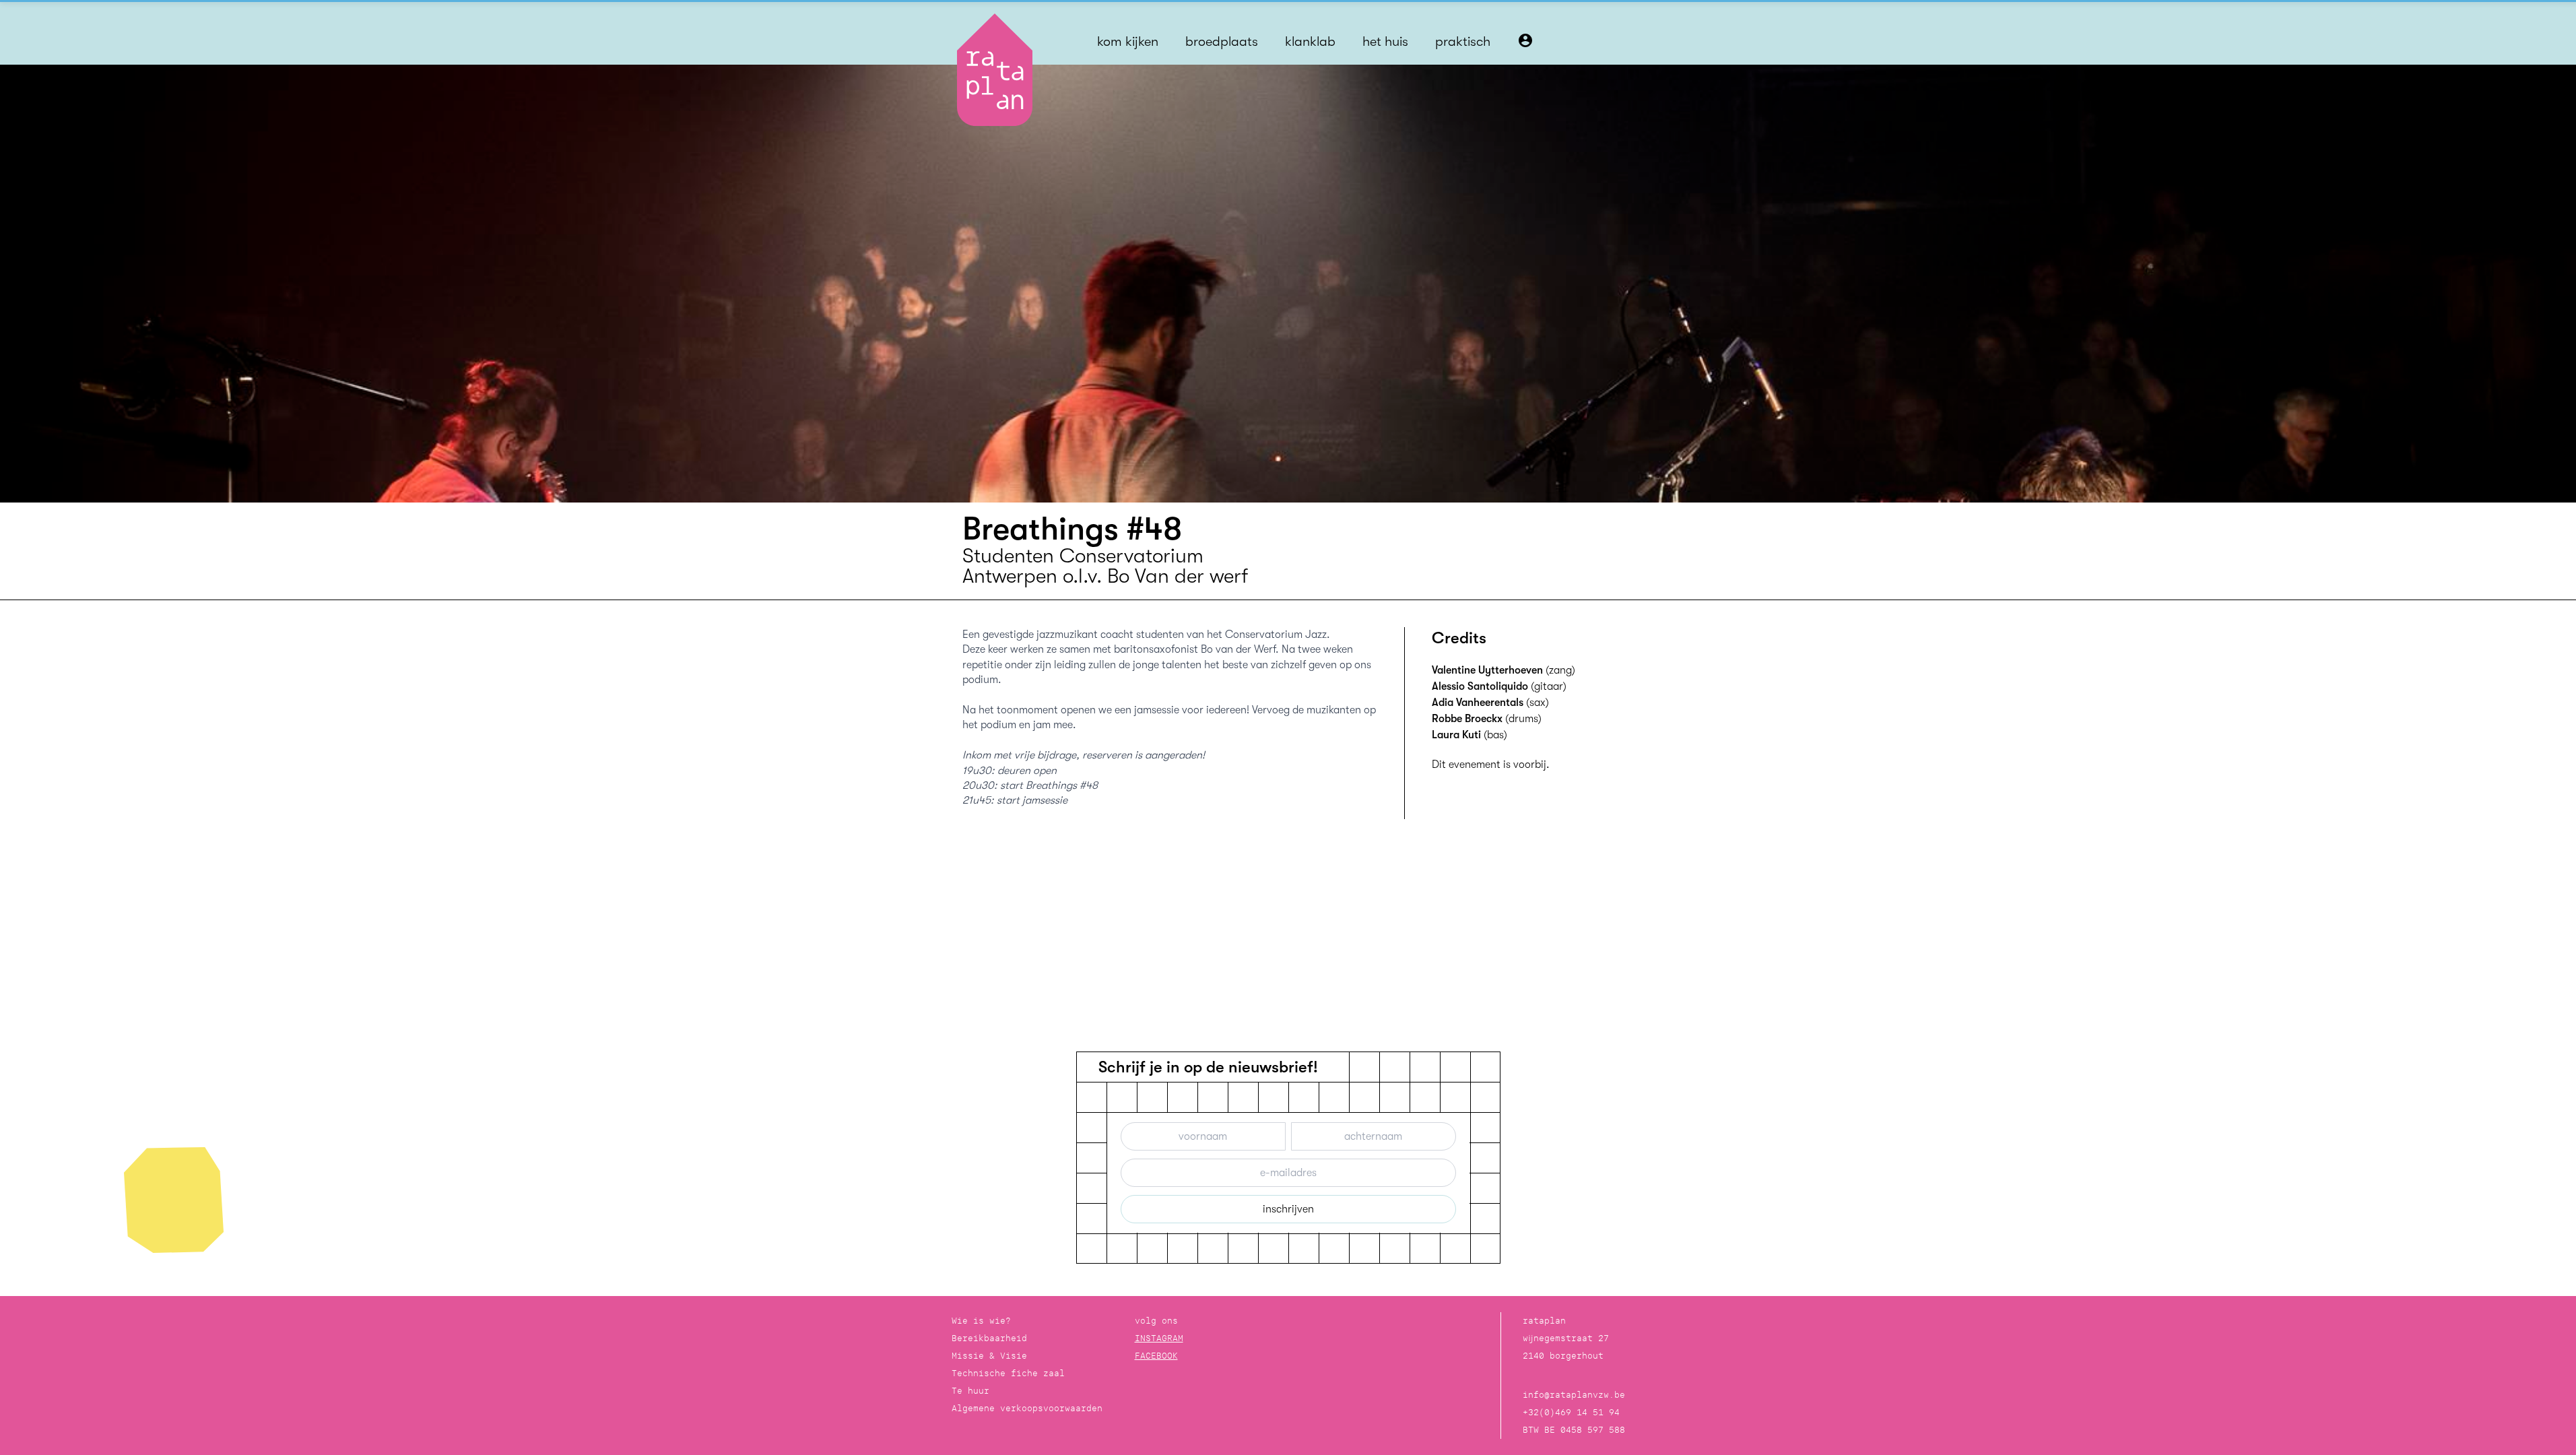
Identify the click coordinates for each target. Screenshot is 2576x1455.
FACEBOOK (1156, 1356)
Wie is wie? (981, 1321)
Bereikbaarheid (989, 1338)
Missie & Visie (989, 1356)
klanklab (1310, 41)
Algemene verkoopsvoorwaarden (1027, 1408)
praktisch (1463, 41)
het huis (1385, 41)
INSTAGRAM (1159, 1338)
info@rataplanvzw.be (1574, 1395)
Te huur (970, 1391)
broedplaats (1222, 41)
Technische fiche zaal (1008, 1373)
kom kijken (1128, 41)
